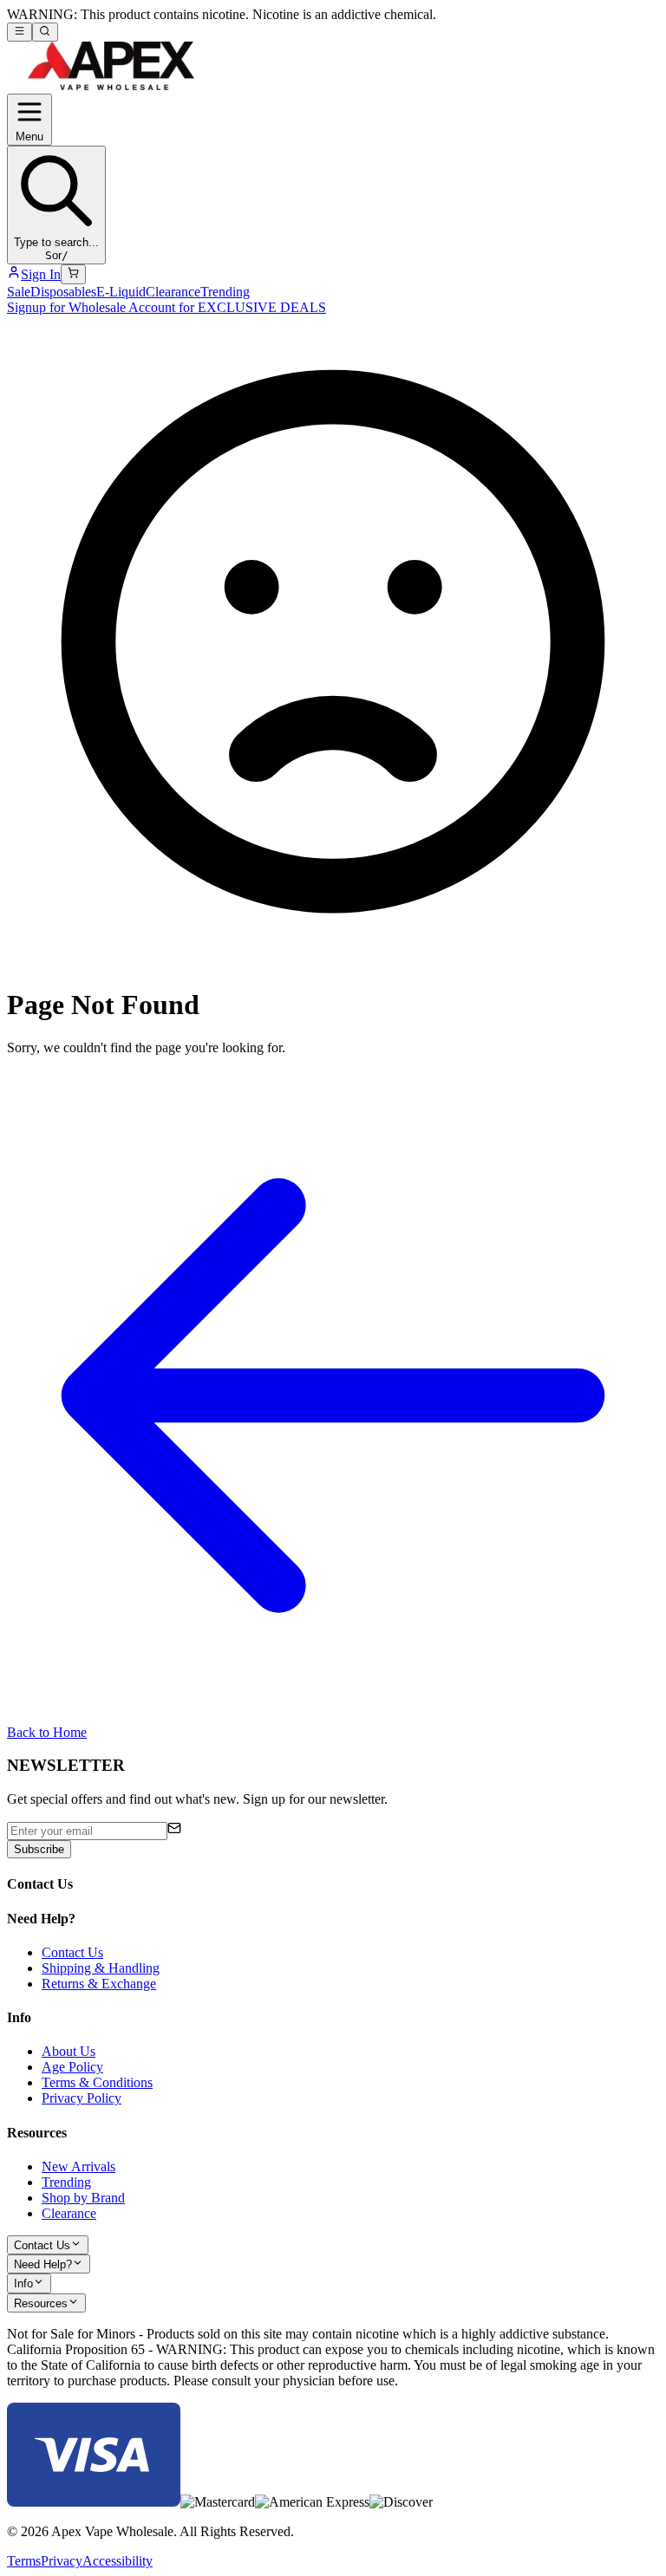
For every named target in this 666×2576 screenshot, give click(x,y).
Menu (29, 137)
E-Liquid (121, 292)
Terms (24, 2561)
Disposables (63, 292)
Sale (19, 292)
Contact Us (72, 1952)
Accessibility (118, 2561)
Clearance (173, 292)
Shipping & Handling (101, 1968)
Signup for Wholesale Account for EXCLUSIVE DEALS (166, 307)
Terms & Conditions (97, 2082)
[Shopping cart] (73, 274)
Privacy (62, 2561)
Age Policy (72, 2067)
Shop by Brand (83, 2198)
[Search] (45, 32)
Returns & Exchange (99, 1984)
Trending (225, 292)
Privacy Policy (82, 2098)
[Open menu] (20, 32)
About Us (69, 2051)
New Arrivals (78, 2166)
